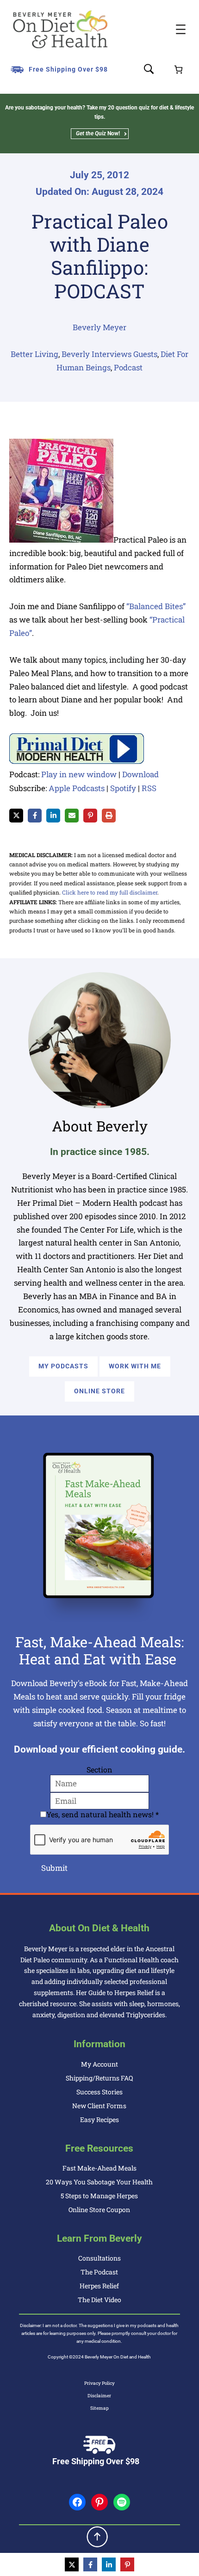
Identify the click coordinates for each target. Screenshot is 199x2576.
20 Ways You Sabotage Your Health (99, 2182)
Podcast (128, 367)
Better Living (34, 354)
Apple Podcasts (77, 788)
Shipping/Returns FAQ (99, 2078)
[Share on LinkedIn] (53, 816)
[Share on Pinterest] (90, 816)
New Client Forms (99, 2106)
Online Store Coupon (99, 2210)
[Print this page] (109, 816)
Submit (54, 1868)
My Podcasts (63, 1366)
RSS (149, 788)
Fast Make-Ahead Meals (99, 2168)
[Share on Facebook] (35, 816)
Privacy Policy (99, 2383)
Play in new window (79, 774)
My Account (99, 2064)
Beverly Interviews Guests (109, 354)
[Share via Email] (72, 816)
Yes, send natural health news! (103, 1814)
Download (140, 774)
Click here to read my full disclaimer (110, 892)
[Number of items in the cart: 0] (178, 70)
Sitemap (99, 2408)
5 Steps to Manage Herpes (99, 2196)
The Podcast (99, 2272)
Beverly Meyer (99, 327)
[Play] (77, 761)
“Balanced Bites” (156, 606)
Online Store (99, 1391)
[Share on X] (16, 816)
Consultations (99, 2258)
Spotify (123, 788)
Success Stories (99, 2092)
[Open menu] (181, 29)
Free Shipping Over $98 (68, 69)
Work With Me (135, 1366)
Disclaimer (99, 2396)
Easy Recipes (99, 2119)
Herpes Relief (99, 2286)
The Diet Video (99, 2300)
